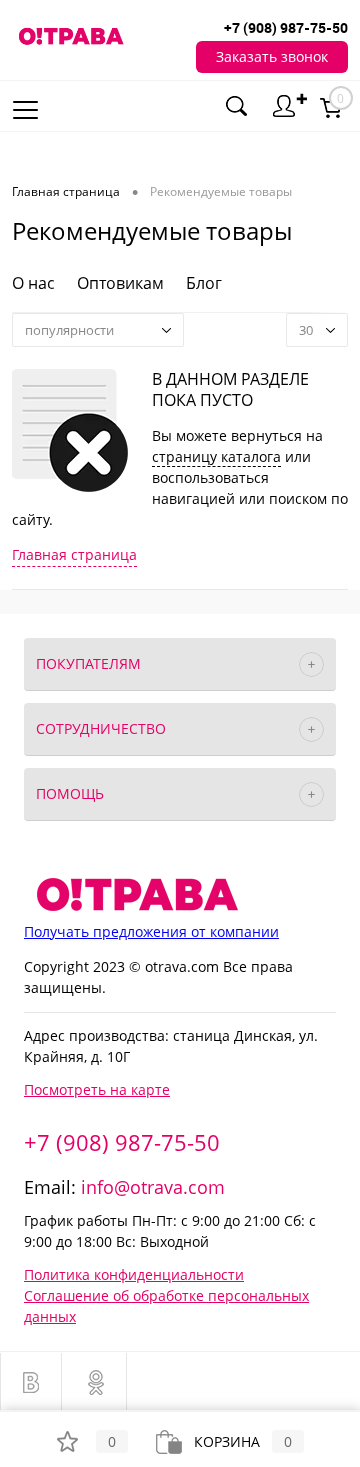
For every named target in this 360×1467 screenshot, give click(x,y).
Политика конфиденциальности (134, 1274)
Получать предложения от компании (151, 931)
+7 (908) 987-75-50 (122, 1142)
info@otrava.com (153, 1187)
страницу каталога (216, 456)
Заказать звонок (272, 56)
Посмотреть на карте (97, 1089)
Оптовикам (120, 283)
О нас (33, 283)
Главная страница (74, 554)
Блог (204, 283)
